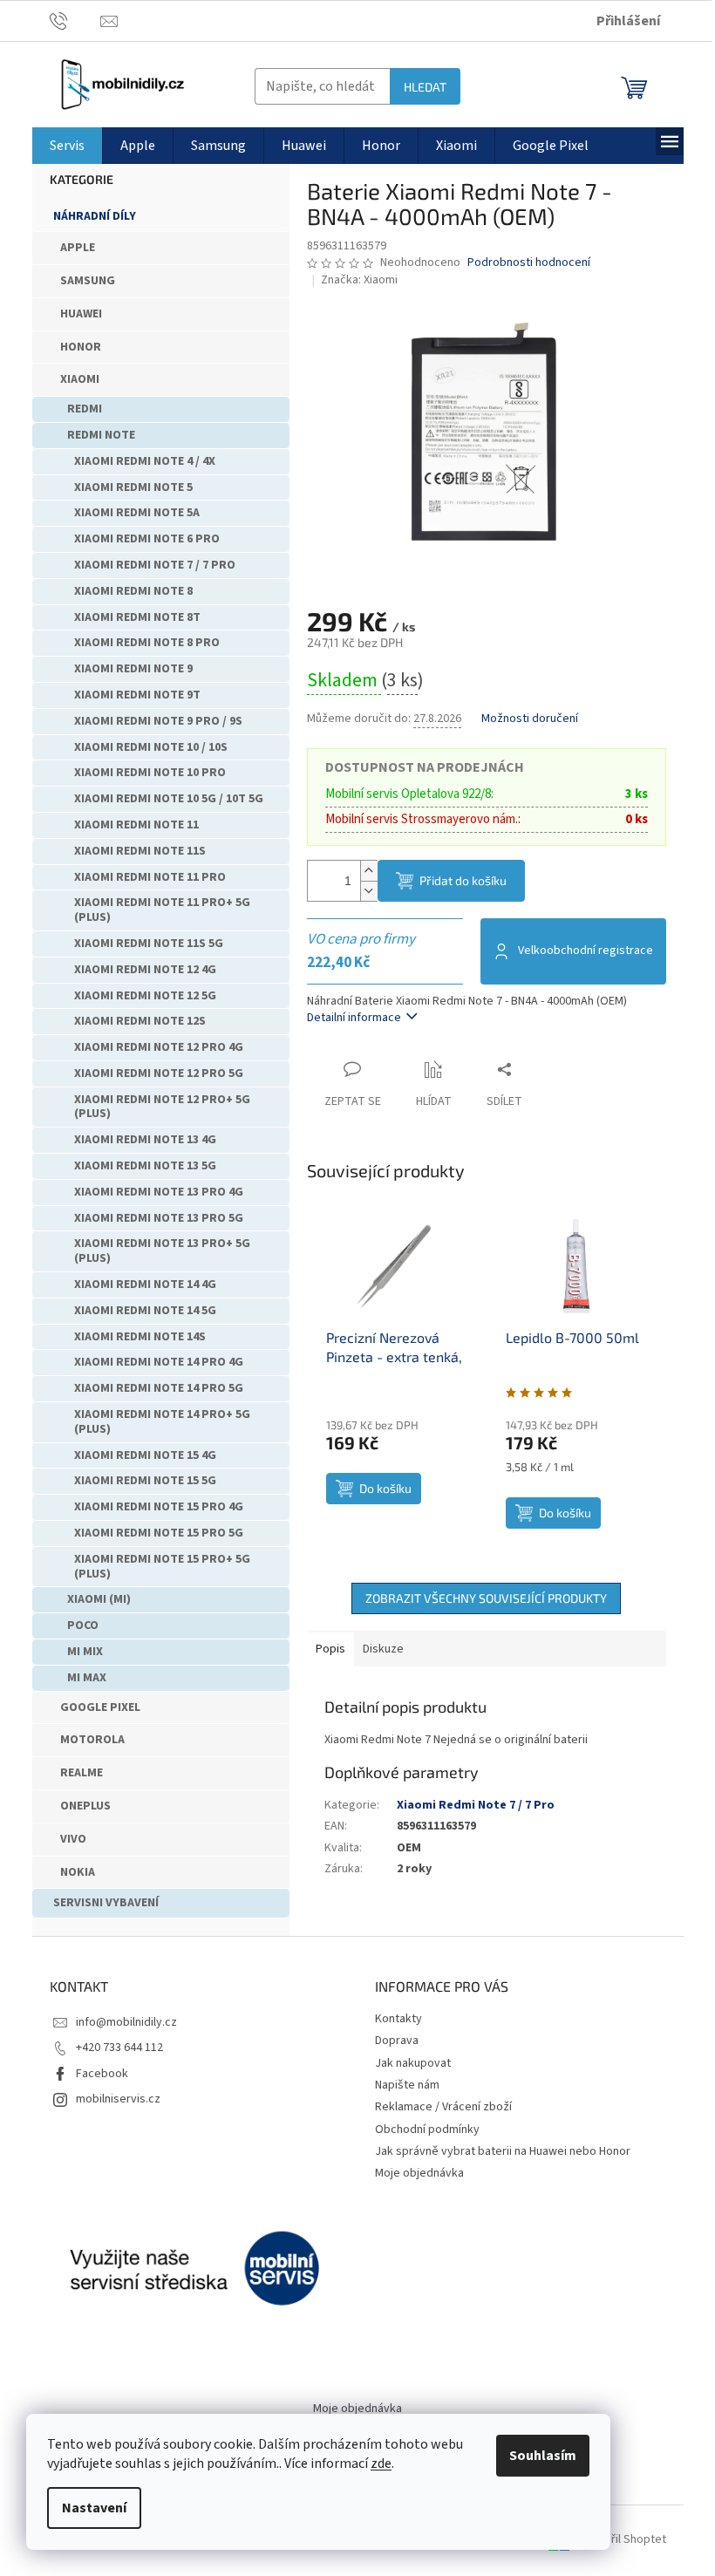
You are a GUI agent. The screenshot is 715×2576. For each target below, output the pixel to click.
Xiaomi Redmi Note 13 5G (145, 1166)
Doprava (397, 2041)
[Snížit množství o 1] (369, 891)
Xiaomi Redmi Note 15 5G (145, 1481)
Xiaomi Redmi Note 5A (137, 513)
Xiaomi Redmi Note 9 (133, 669)
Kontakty (398, 2019)
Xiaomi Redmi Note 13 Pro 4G (159, 1192)
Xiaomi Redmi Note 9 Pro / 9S (158, 721)
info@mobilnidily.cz (126, 2022)
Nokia (78, 1872)
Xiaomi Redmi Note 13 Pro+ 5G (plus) (162, 1251)
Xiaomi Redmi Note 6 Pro (147, 539)
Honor (81, 347)
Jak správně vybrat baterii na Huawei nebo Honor (503, 2151)
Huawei (81, 314)
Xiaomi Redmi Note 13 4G (145, 1140)
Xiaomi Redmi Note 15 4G (145, 1455)
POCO (83, 1625)
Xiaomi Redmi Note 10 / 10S (151, 747)
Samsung (88, 281)
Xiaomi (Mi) (99, 1599)
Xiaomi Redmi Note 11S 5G (149, 944)
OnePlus (85, 1806)
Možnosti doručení (530, 719)
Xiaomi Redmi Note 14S (140, 1337)
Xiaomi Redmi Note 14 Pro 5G (159, 1388)
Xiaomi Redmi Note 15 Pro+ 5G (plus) (162, 1567)
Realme (82, 1773)
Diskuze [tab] (383, 1649)
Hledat (425, 87)
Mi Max (87, 1678)
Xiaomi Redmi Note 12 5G (145, 996)
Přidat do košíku (463, 880)
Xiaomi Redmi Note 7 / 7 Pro (155, 565)
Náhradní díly (95, 216)
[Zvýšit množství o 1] (369, 871)
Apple (78, 248)
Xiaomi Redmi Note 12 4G (145, 970)
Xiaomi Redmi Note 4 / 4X (145, 461)
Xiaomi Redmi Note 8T (137, 617)
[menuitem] (67, 146)
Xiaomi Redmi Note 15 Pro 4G (159, 1507)
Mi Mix (85, 1652)
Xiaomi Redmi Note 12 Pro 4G (159, 1047)
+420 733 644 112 (119, 2048)
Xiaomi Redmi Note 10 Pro (150, 773)
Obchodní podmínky (427, 2130)
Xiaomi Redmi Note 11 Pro (150, 877)
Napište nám (407, 2085)
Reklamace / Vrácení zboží (443, 2107)
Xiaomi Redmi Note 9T (137, 695)
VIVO (73, 1839)
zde (381, 2464)
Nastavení (94, 2508)
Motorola (92, 1740)
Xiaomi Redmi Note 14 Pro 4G (159, 1362)
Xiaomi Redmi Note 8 (133, 591)
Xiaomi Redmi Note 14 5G (145, 1311)
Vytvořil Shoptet (624, 2540)
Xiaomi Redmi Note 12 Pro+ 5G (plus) (162, 1107)
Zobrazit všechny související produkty (486, 1598)
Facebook (102, 2074)
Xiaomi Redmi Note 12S (140, 1021)
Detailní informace (354, 1018)
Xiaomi (80, 379)
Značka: (359, 280)
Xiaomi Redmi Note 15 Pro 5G (159, 1533)
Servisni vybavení (106, 1903)
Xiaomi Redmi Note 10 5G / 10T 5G (169, 799)
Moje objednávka (419, 2173)
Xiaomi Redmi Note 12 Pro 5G (159, 1073)
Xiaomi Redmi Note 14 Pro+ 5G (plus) (162, 1422)
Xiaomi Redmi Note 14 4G (145, 1285)
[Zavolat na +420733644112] (75, 20)
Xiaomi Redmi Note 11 (136, 825)
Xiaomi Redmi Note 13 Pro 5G (159, 1218)
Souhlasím (543, 2456)
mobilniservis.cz (118, 2099)
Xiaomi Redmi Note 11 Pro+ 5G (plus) (162, 910)
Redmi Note (101, 435)
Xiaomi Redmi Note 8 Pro (147, 643)
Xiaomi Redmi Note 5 (133, 487)
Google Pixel (100, 1707)
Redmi (85, 409)
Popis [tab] (330, 1649)
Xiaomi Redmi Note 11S (140, 851)
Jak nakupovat (413, 2063)
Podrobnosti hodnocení (529, 263)
